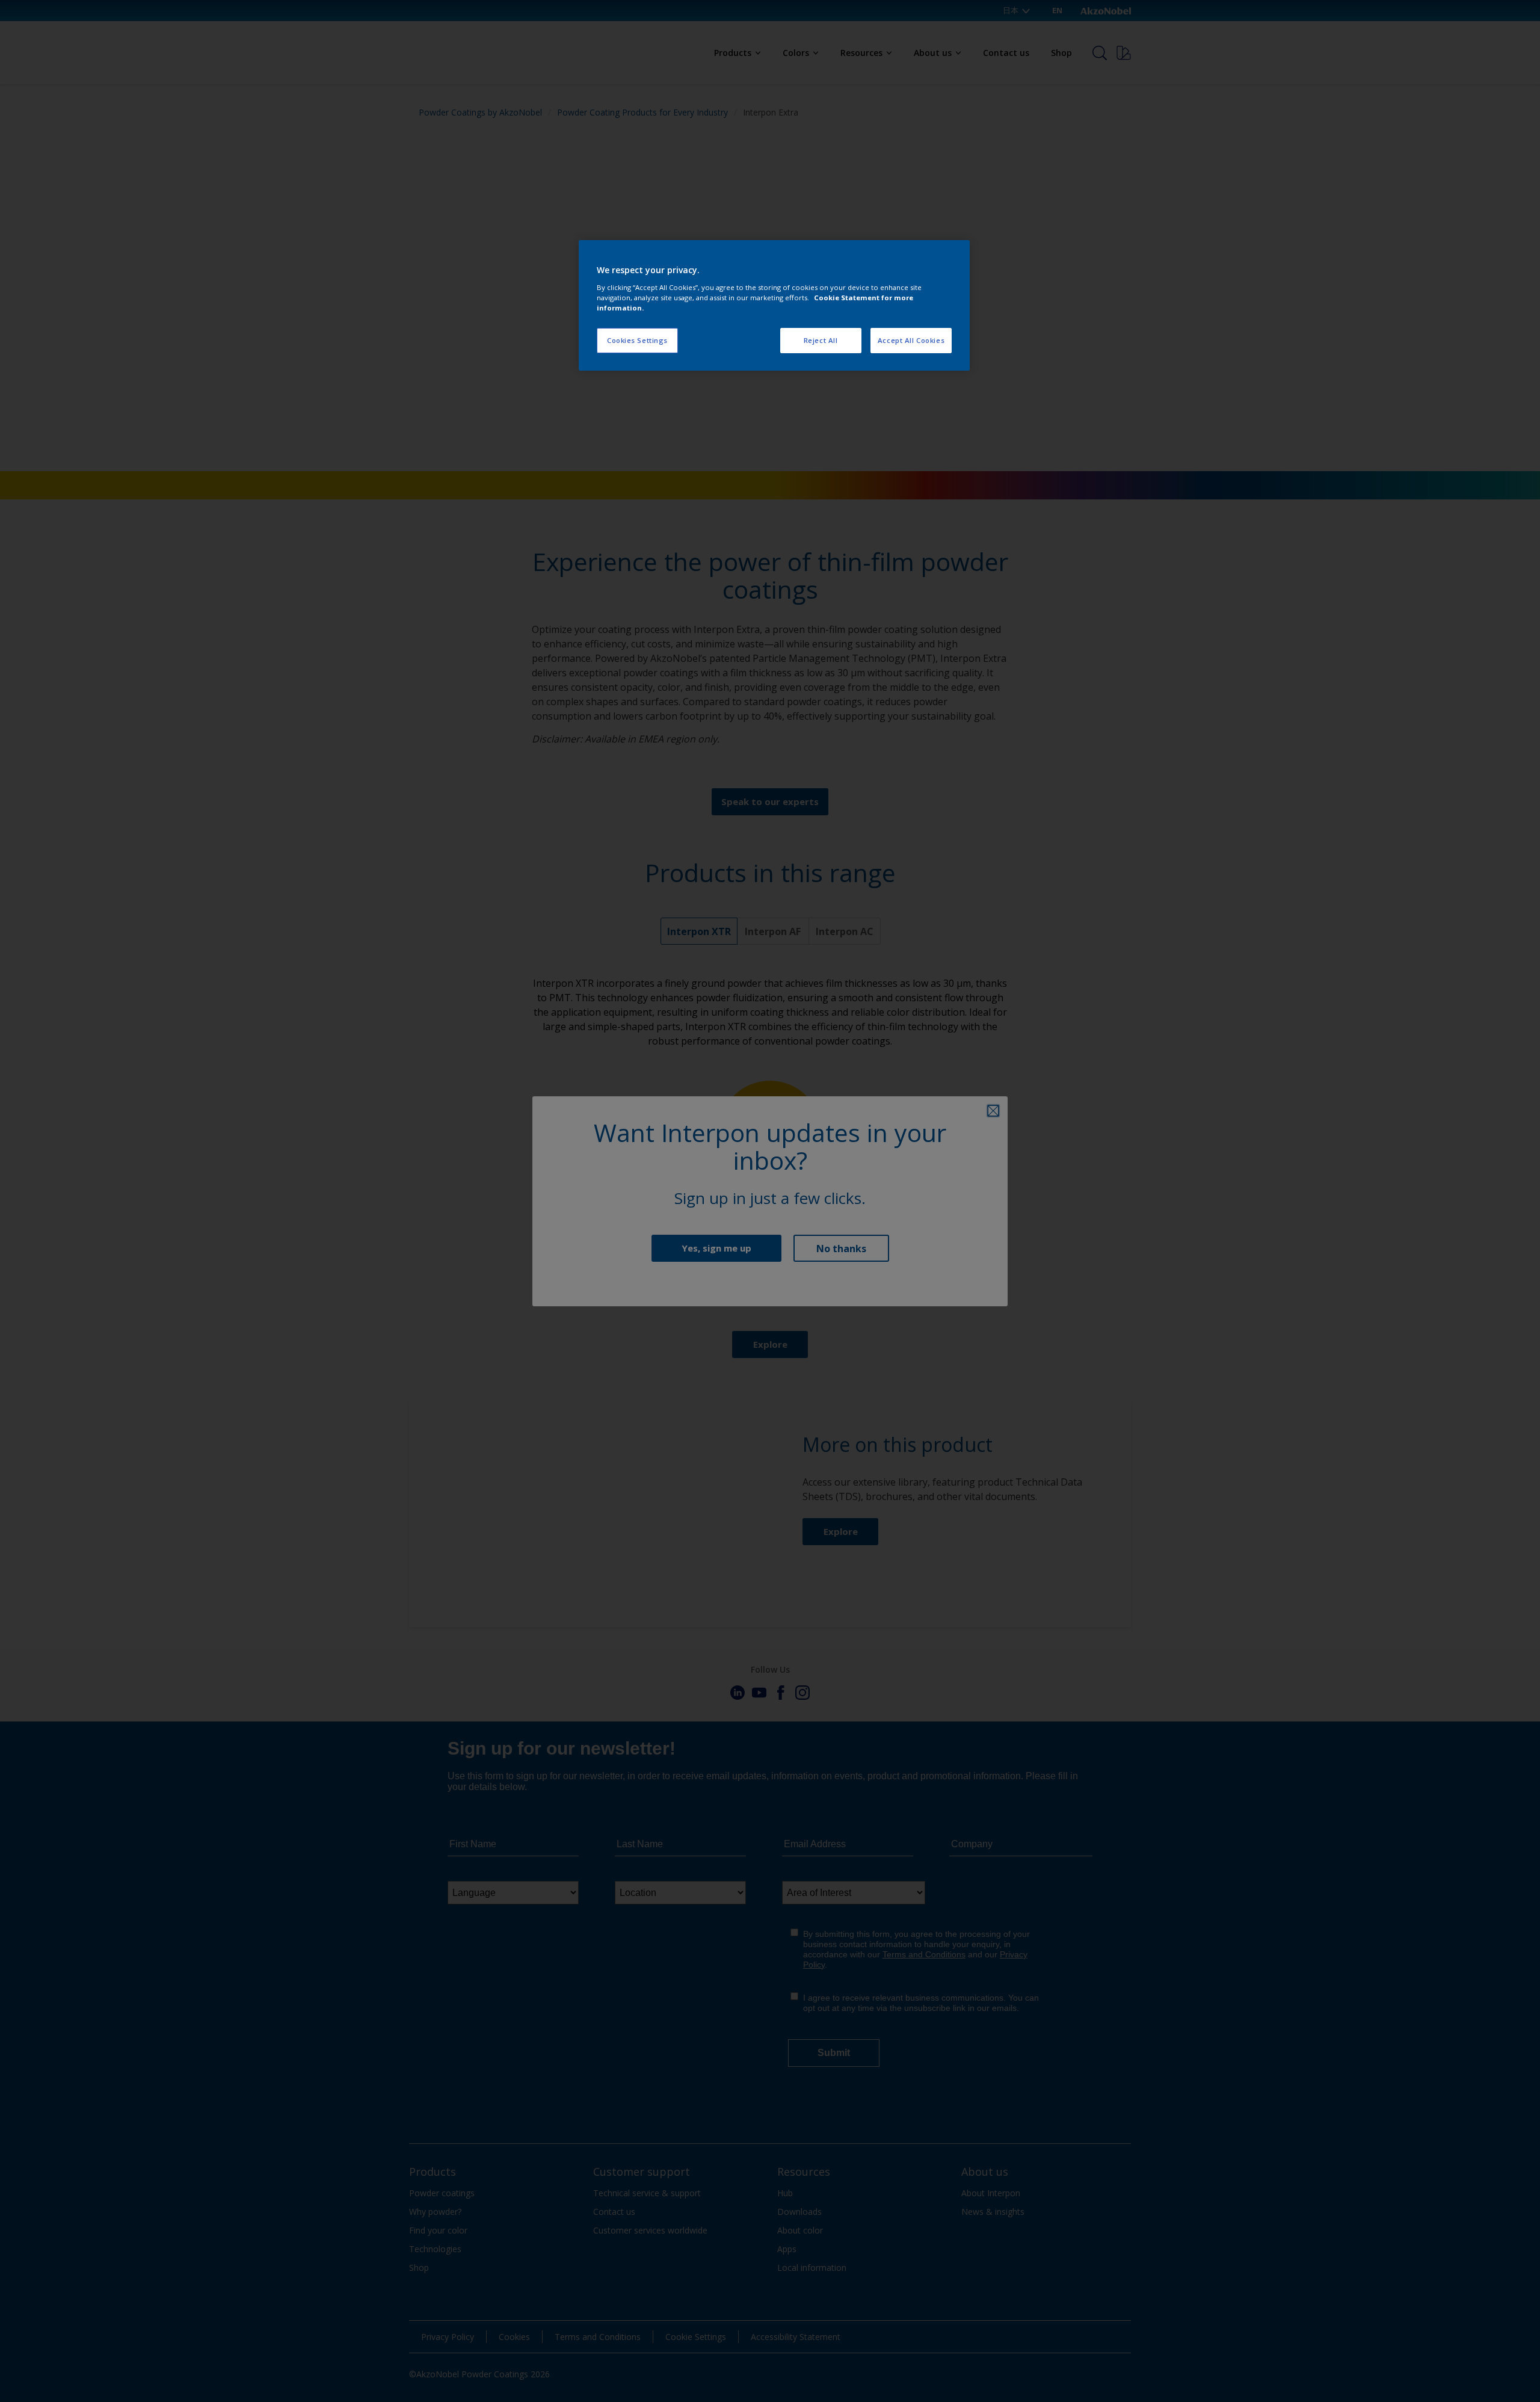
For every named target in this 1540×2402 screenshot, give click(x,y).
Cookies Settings (637, 340)
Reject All (821, 340)
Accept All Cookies (911, 340)
